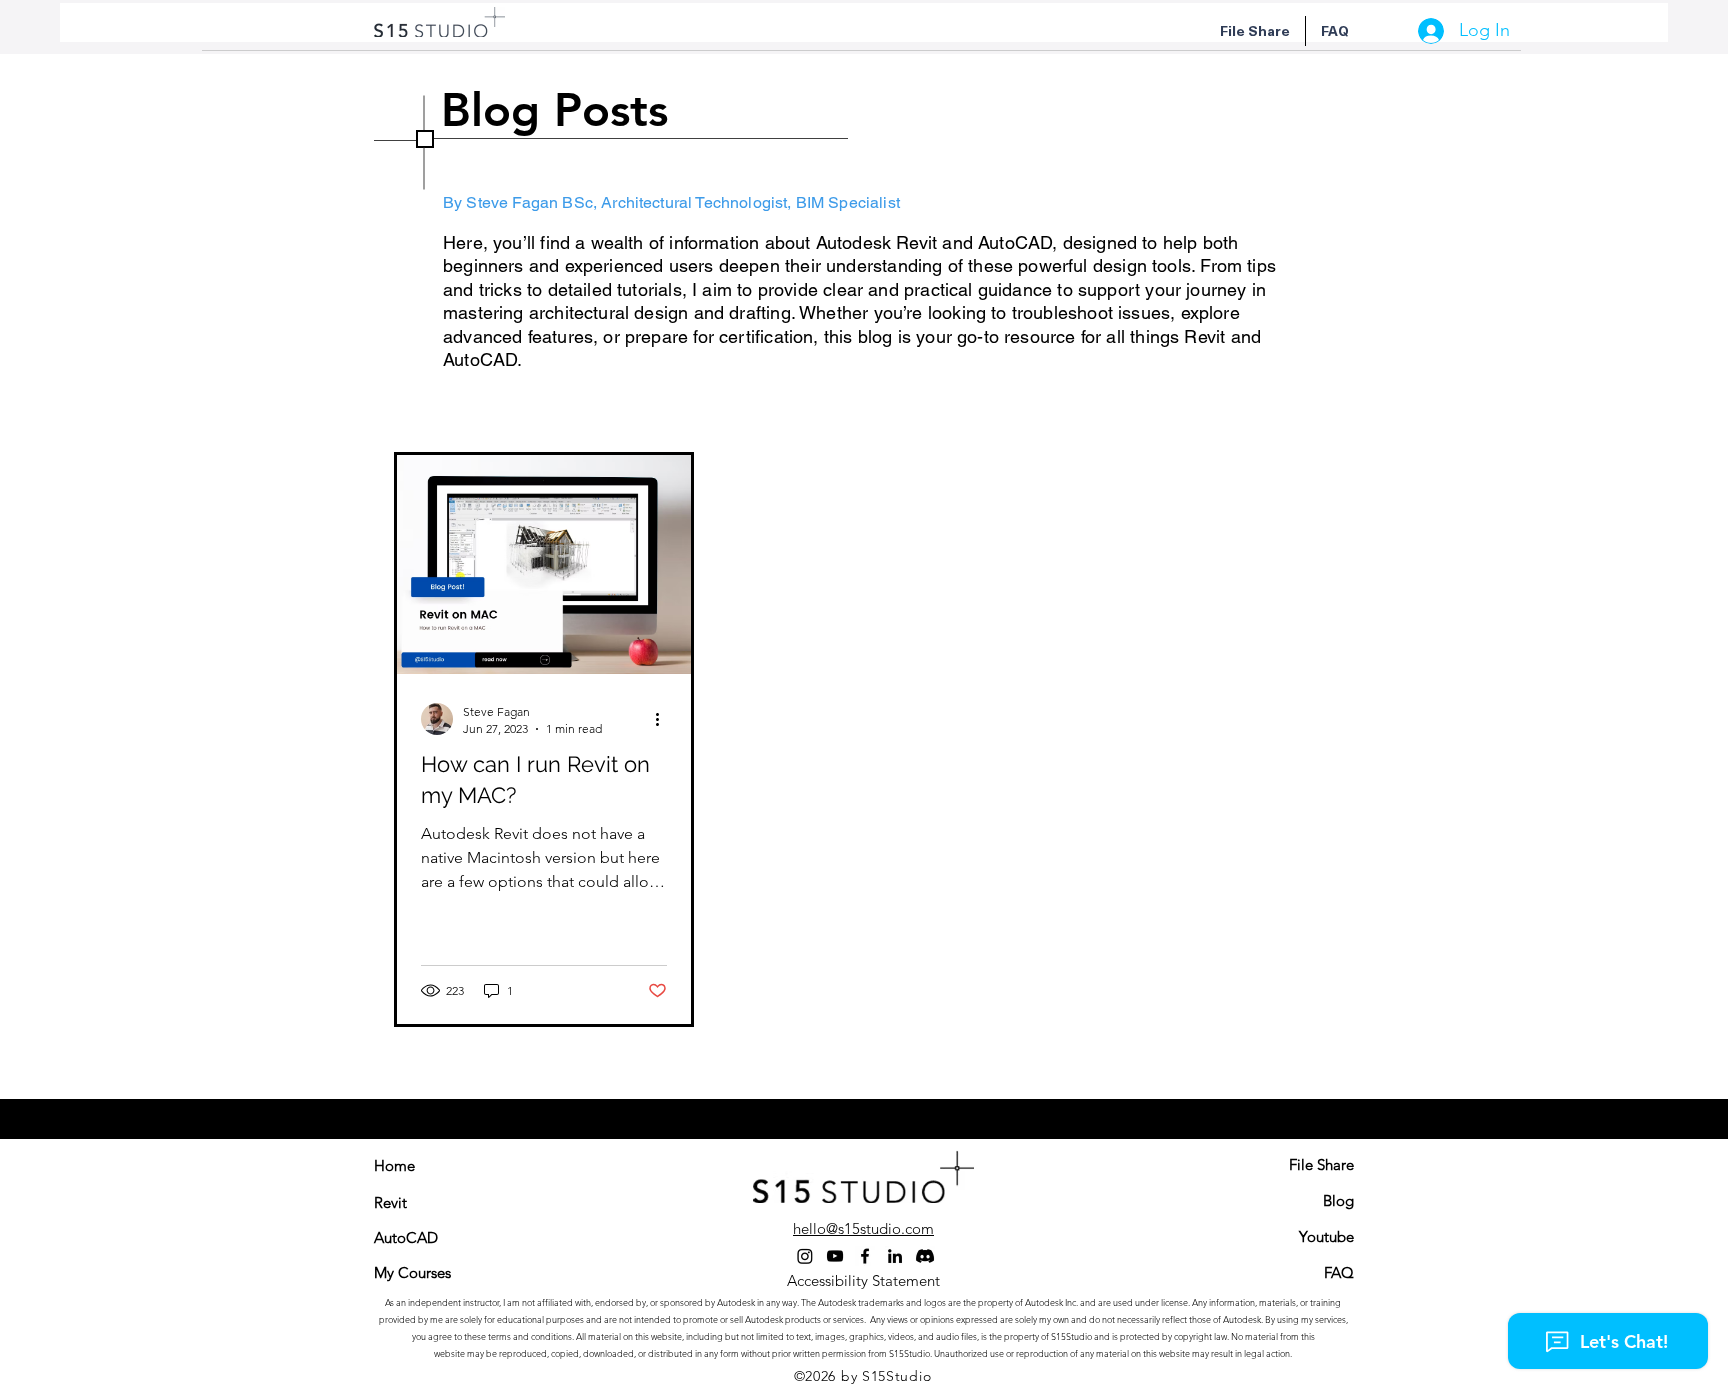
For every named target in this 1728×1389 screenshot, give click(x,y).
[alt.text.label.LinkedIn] (895, 1256)
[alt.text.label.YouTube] (835, 1256)
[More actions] (664, 719)
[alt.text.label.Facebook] (865, 1256)
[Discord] (925, 1256)
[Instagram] (805, 1256)
